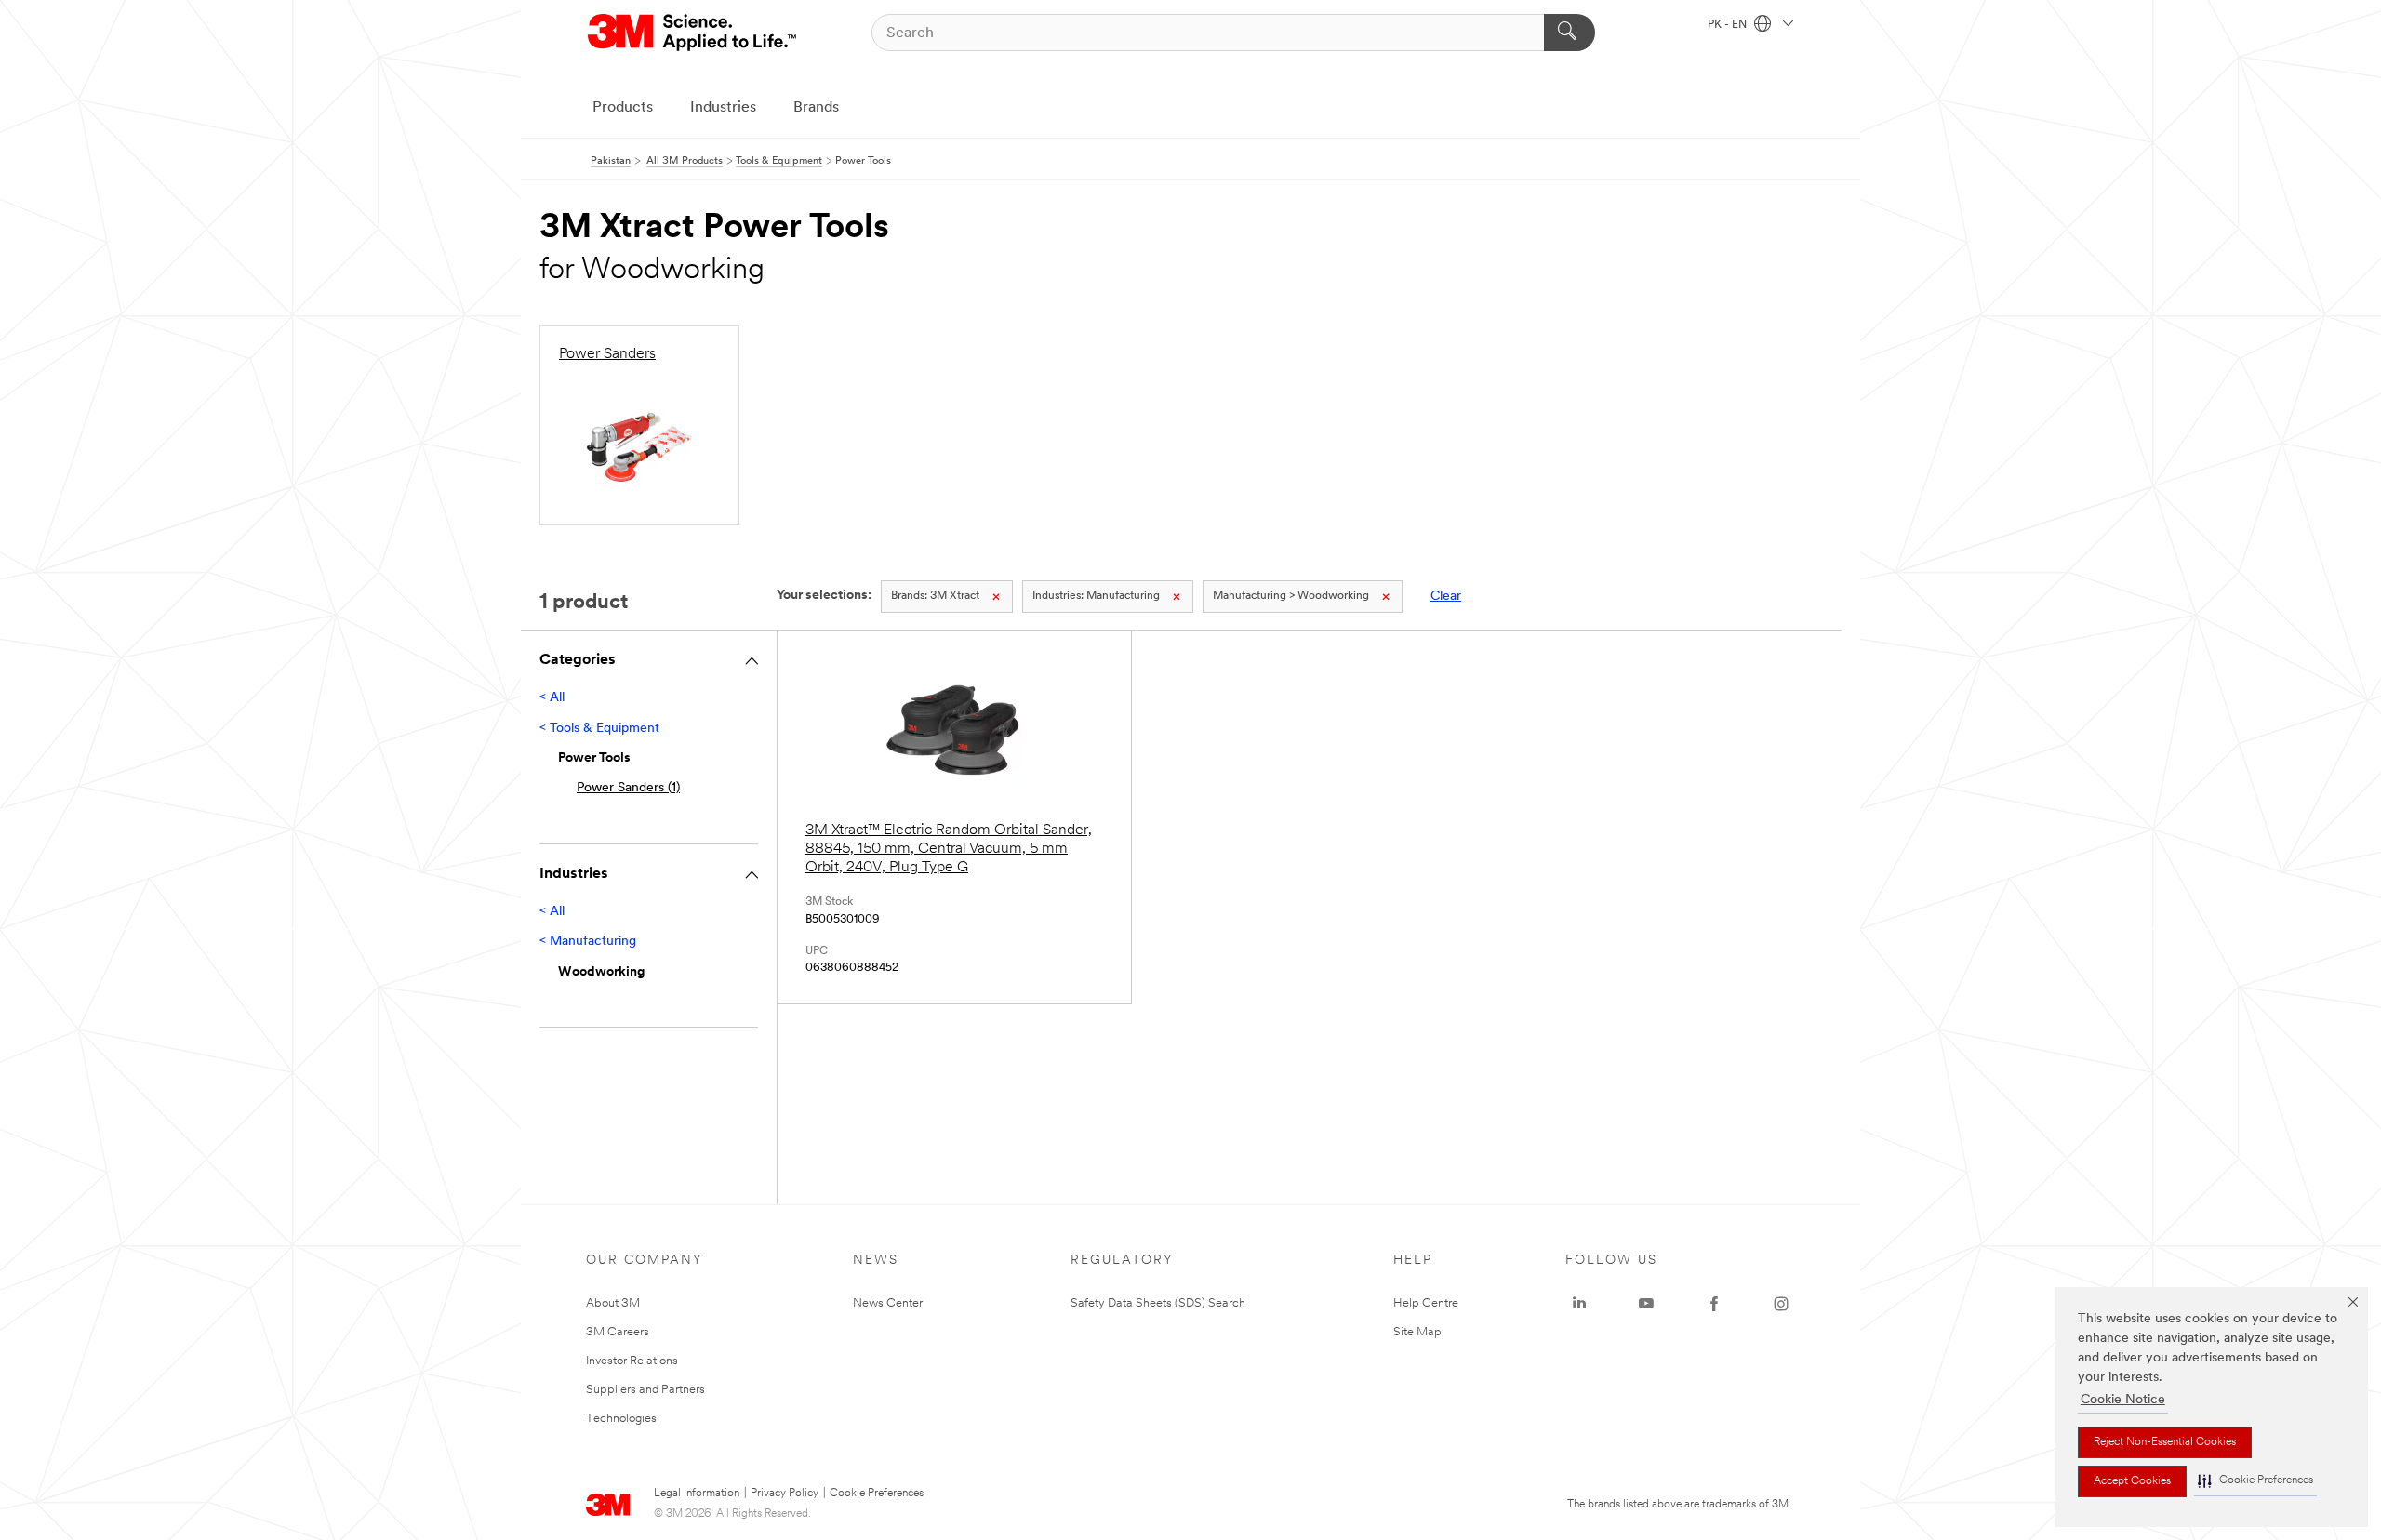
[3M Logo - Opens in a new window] (693, 33)
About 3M (613, 1303)
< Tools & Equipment (599, 729)
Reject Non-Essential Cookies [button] (2165, 1442)
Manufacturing (1096, 596)
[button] (2255, 1481)
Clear (1446, 597)
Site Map (1417, 1332)
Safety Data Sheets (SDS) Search (1158, 1303)
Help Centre (1426, 1303)
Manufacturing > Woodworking (1291, 596)
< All (552, 698)
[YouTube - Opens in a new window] (1646, 1304)
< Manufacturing (588, 942)
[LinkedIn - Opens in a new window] (1579, 1304)
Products (623, 108)
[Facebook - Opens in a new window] (1714, 1304)
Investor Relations (632, 1361)
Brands (816, 108)
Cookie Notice (2123, 1400)
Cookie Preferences (877, 1494)
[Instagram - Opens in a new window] (1781, 1304)
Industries (723, 108)
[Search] (1570, 33)
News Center (888, 1303)
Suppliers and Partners (645, 1390)
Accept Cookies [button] (2132, 1481)
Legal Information (697, 1494)
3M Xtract (935, 596)
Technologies (621, 1419)
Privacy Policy (785, 1494)
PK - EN (1729, 25)
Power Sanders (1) (628, 788)
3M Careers (618, 1332)
